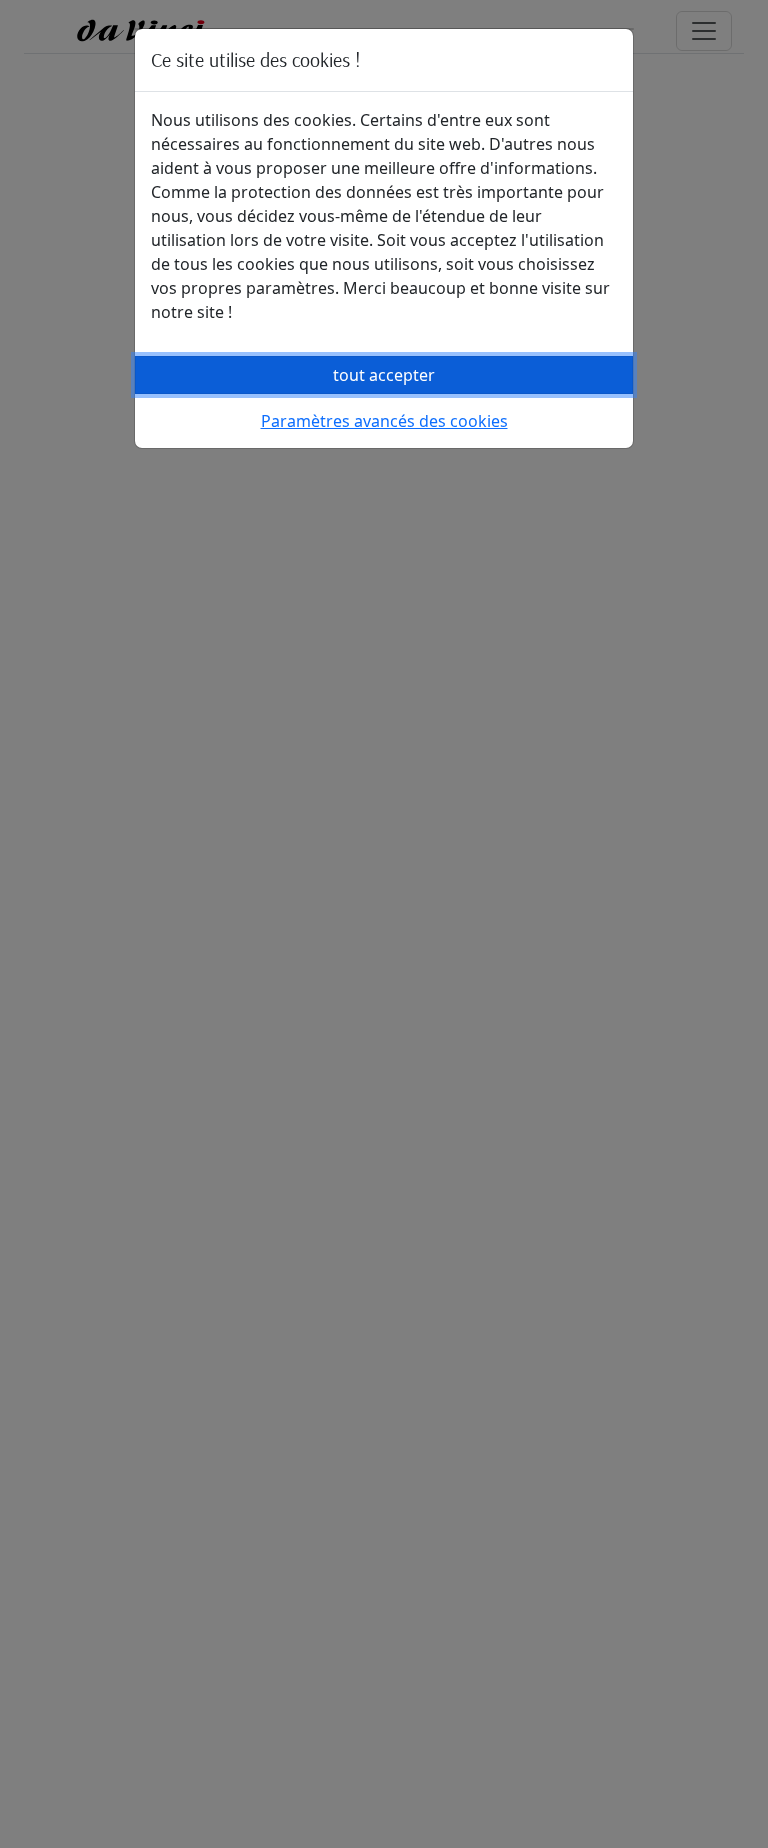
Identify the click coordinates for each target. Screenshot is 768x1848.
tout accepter (384, 375)
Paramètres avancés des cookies (384, 421)
